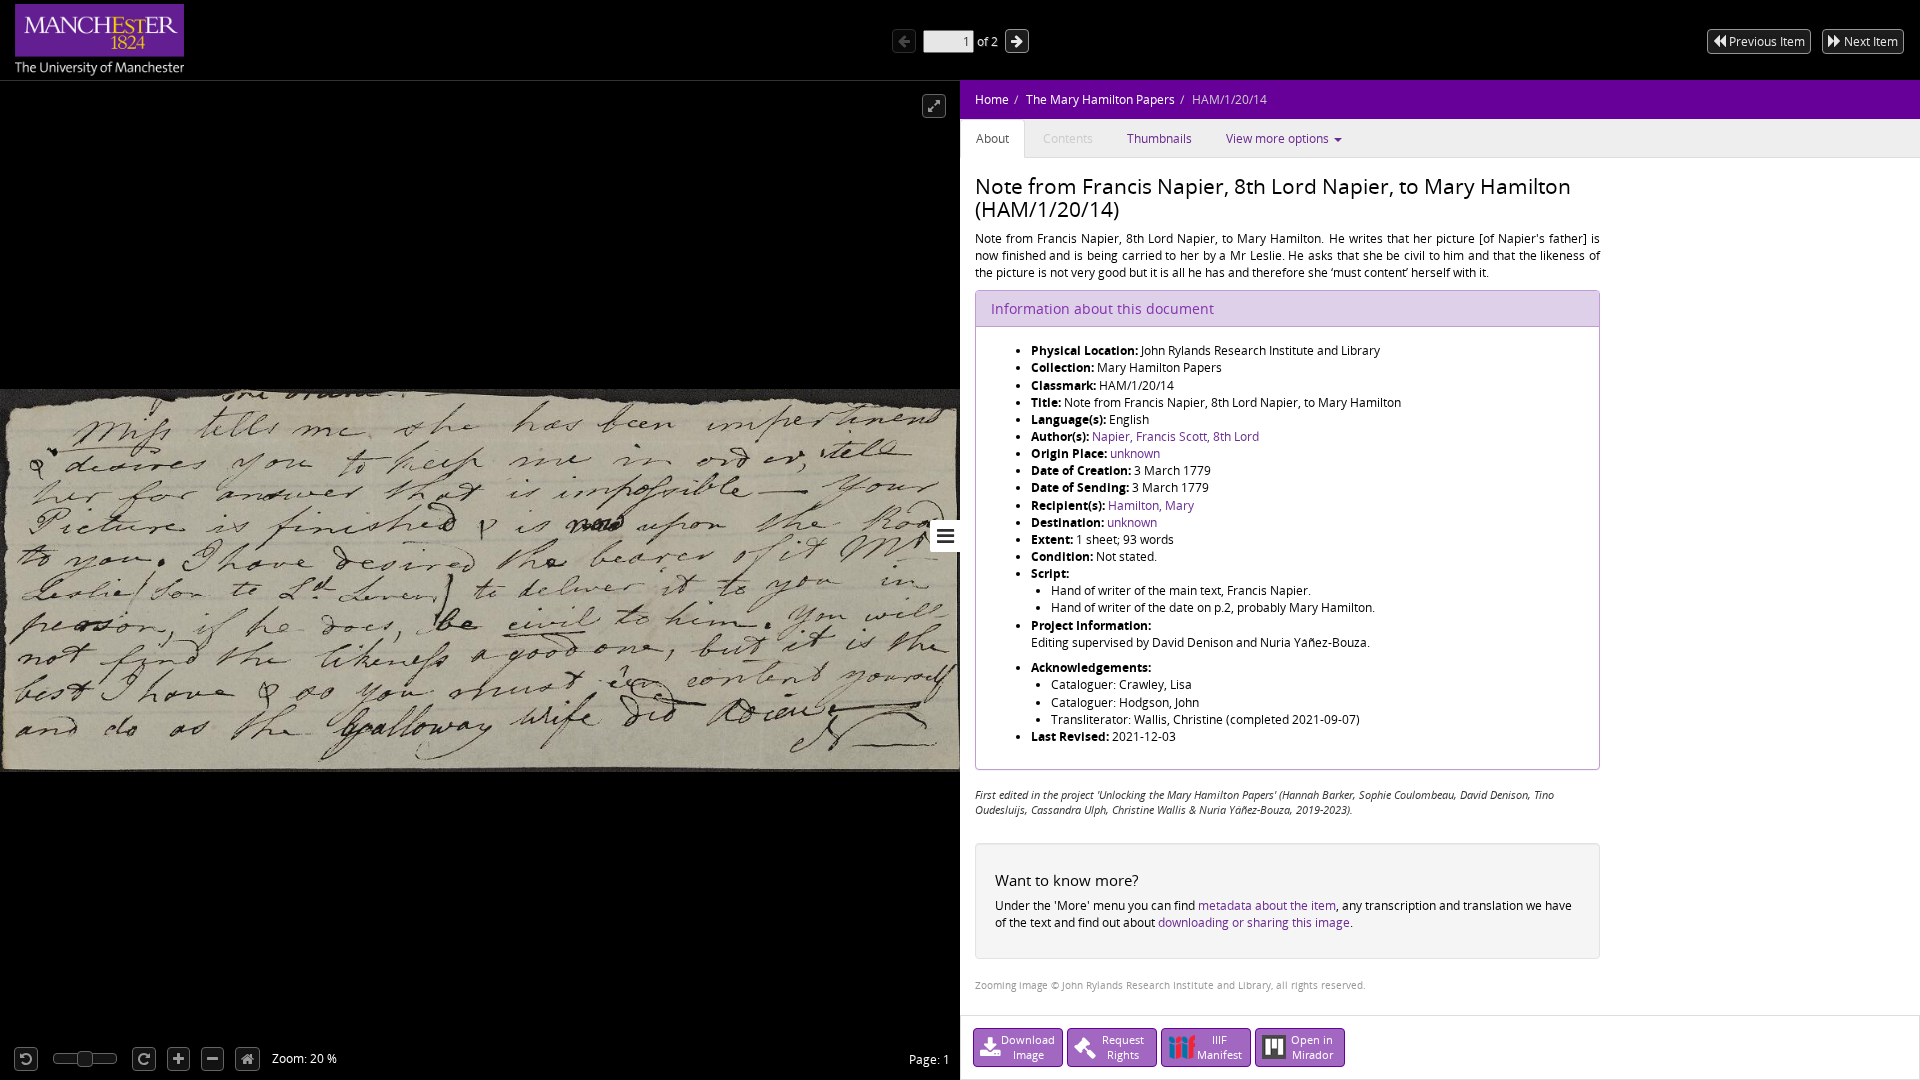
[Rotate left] (26, 1059)
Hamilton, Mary (1151, 505)
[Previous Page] (904, 41)
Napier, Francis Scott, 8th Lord (1175, 436)
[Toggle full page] (934, 106)
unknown (1135, 453)
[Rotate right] (144, 1059)
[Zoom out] (212, 1059)
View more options (1279, 138)
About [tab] (992, 138)
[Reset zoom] (247, 1059)
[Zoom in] (178, 1059)
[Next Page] (1017, 41)
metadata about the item (1267, 905)
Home (992, 99)
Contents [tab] (1068, 138)
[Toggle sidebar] (945, 536)
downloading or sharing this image (1254, 922)
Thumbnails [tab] (1159, 138)
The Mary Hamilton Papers (1100, 99)
